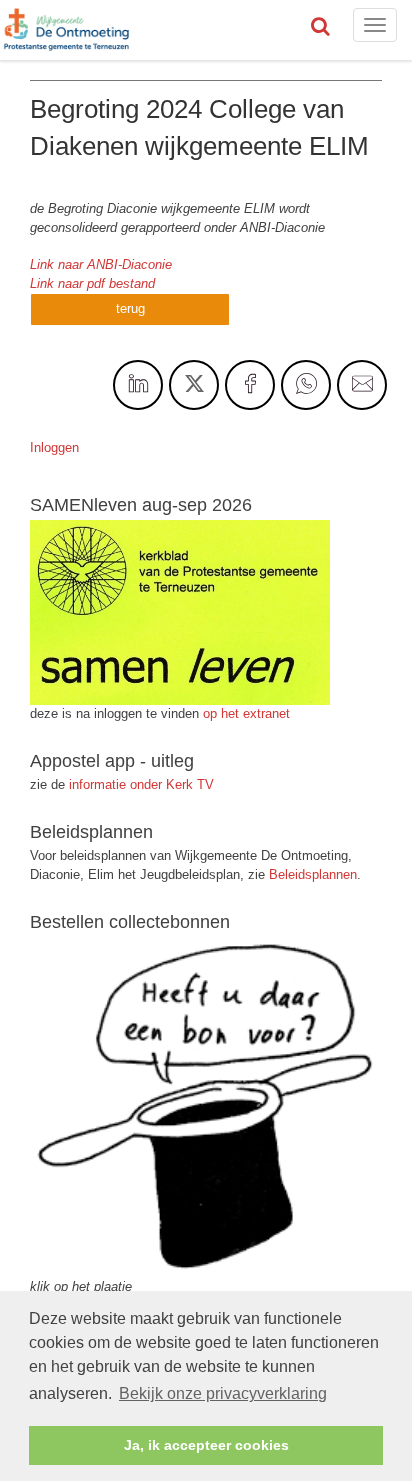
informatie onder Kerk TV (139, 784)
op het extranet (246, 713)
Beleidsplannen (313, 874)
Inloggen (54, 447)
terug (130, 308)
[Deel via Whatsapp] (306, 385)
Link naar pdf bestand (92, 283)
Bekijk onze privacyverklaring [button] (223, 1393)
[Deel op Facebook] (250, 385)
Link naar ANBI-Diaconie (101, 264)
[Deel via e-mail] (362, 385)
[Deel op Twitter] (194, 385)
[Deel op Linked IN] (138, 385)
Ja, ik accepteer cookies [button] (206, 1445)
